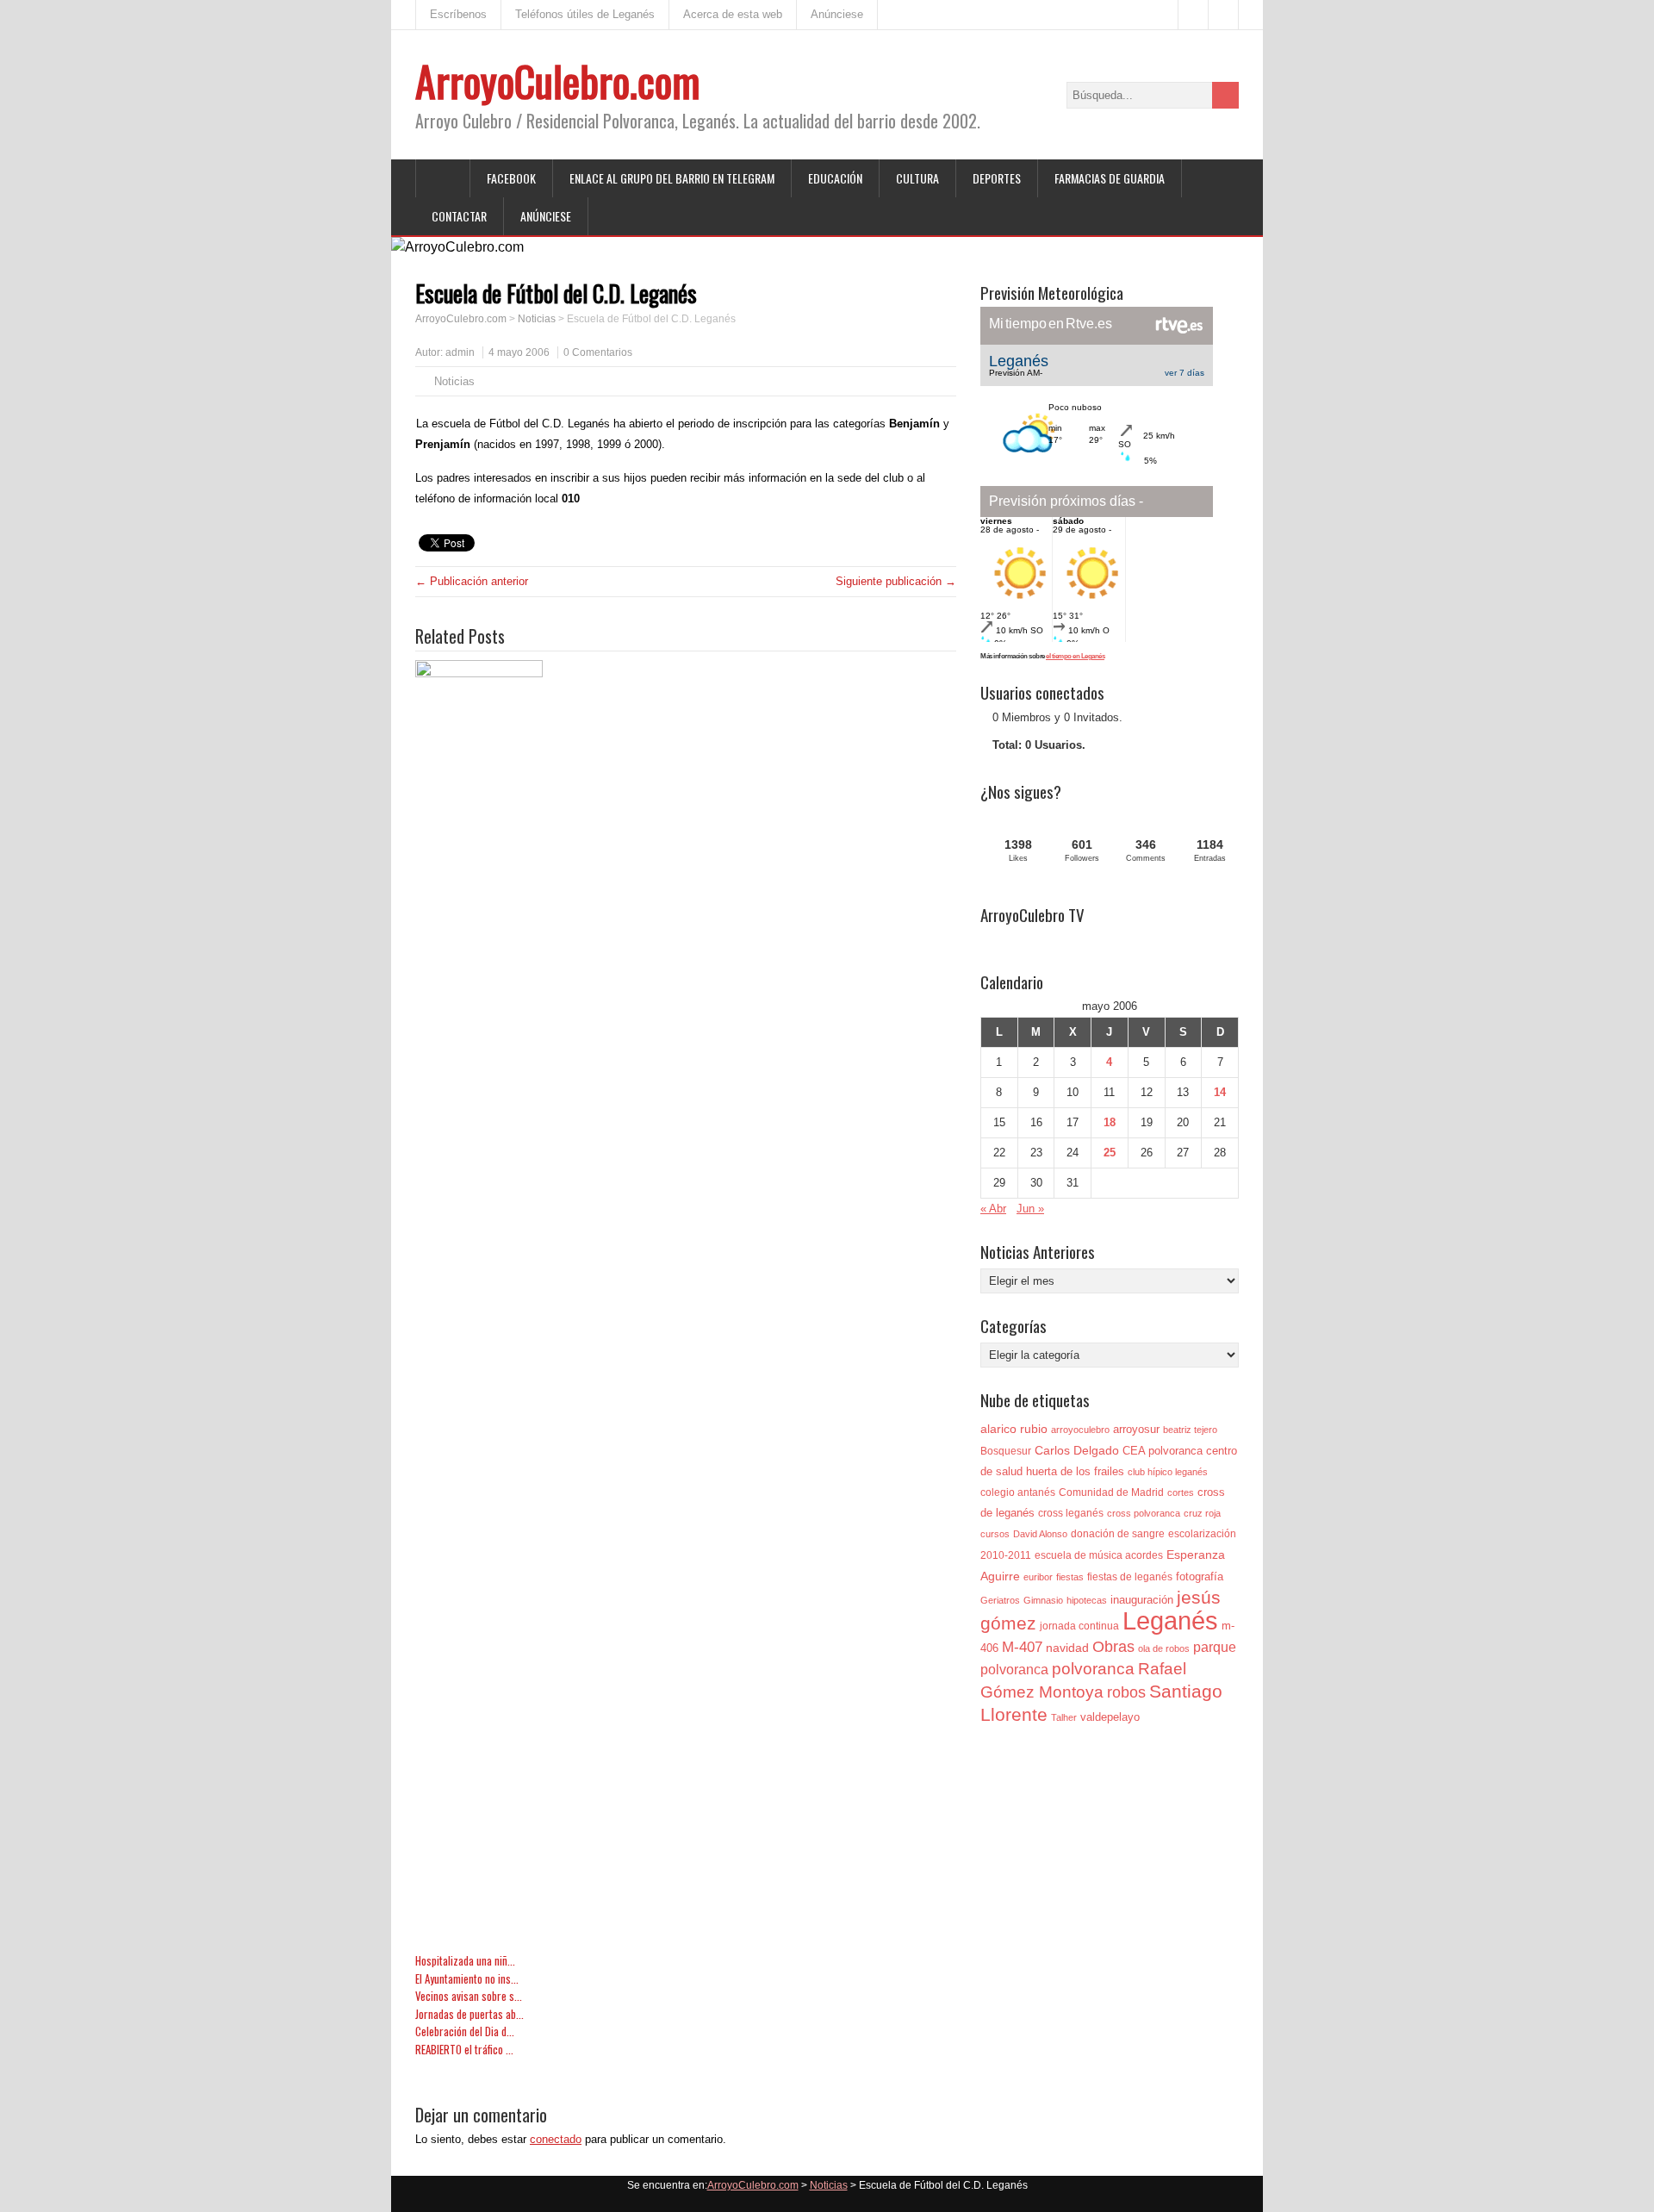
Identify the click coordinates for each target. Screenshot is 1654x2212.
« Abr (993, 1209)
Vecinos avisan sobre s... (469, 1996)
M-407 (1022, 1647)
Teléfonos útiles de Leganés (585, 14)
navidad (1067, 1648)
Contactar (459, 216)
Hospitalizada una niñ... (465, 1961)
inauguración (1142, 1600)
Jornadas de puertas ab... (469, 2014)
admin (460, 352)
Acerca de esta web (733, 14)
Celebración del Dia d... (465, 2031)
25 (1110, 1153)
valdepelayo (1110, 1717)
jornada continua (1079, 1626)
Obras (1113, 1646)
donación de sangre (1118, 1534)
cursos (995, 1534)
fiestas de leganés (1130, 1577)
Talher (1064, 1717)
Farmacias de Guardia (1110, 178)
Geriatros (1000, 1600)
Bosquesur (1006, 1451)
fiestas (1070, 1577)
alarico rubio (1014, 1429)
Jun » (1030, 1209)
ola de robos (1164, 1648)
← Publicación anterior (472, 581)
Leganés (1170, 1620)
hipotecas (1087, 1600)
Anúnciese (837, 14)
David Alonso (1040, 1534)
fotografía (1200, 1576)
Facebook (511, 178)
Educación (835, 178)
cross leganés (1071, 1513)
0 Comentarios (598, 352)
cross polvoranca (1144, 1513)
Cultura (917, 178)
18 (1110, 1122)
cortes (1181, 1492)
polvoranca (1093, 1669)
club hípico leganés (1168, 1472)
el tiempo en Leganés (1075, 656)
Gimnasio (1043, 1600)
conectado (556, 2139)
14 (1220, 1092)
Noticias (537, 319)
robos (1126, 1692)
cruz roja (1202, 1513)
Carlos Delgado (1077, 1450)
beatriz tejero (1190, 1430)
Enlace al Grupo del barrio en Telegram (672, 178)
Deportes (997, 178)
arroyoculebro (1080, 1430)
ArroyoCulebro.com (558, 81)
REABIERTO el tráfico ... (464, 2050)
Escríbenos (458, 14)
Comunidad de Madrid (1111, 1492)
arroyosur (1136, 1429)
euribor (1038, 1577)
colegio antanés (1018, 1492)
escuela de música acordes (1099, 1555)
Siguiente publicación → (896, 581)
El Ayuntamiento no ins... (467, 1979)
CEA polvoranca (1163, 1451)
